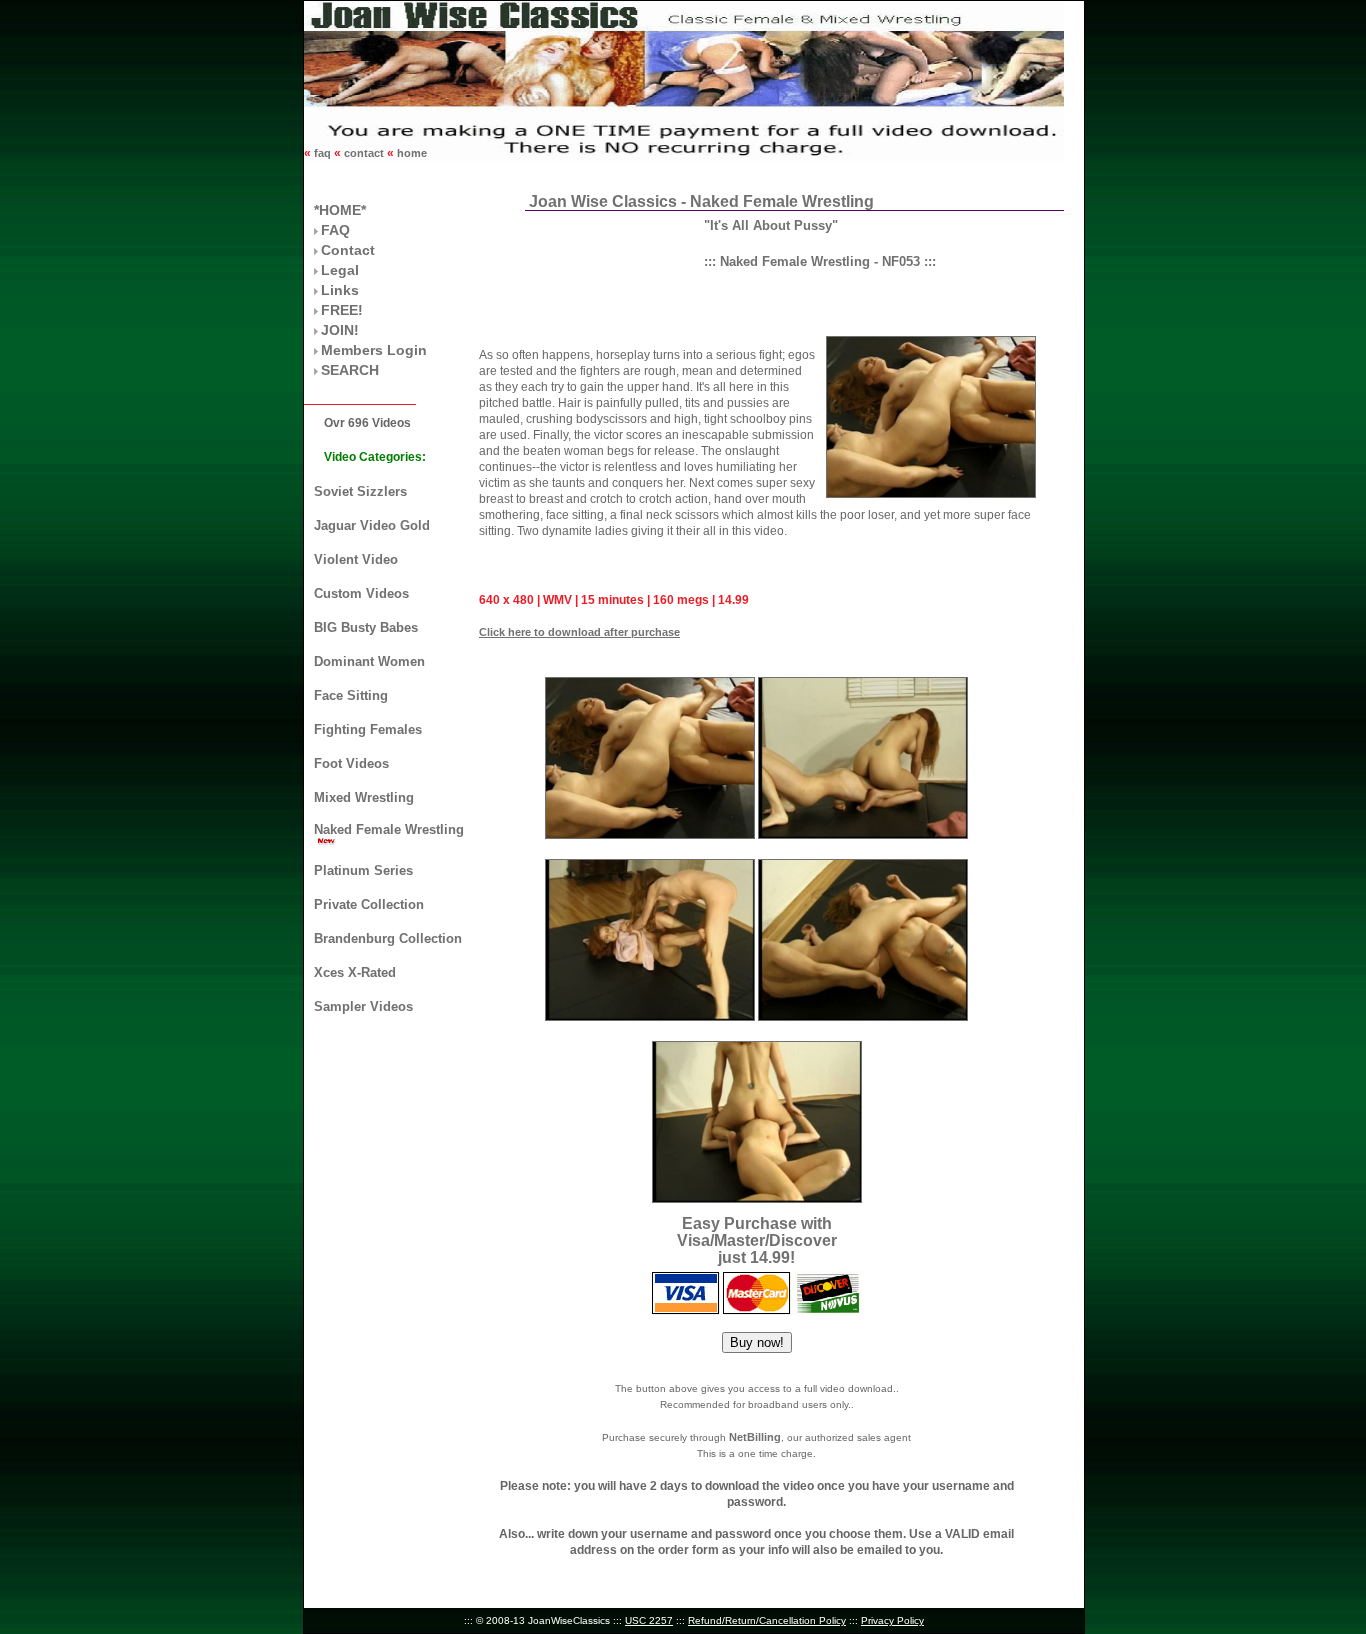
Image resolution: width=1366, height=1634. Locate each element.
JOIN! (340, 330)
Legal (340, 270)
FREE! (342, 310)
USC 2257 (649, 1620)
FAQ (335, 230)
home (410, 153)
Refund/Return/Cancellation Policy (767, 1620)
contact (364, 153)
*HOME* (340, 210)
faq (322, 153)
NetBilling (755, 1437)
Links (340, 290)
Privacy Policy (892, 1620)
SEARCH (350, 370)
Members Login (374, 350)
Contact (348, 250)
